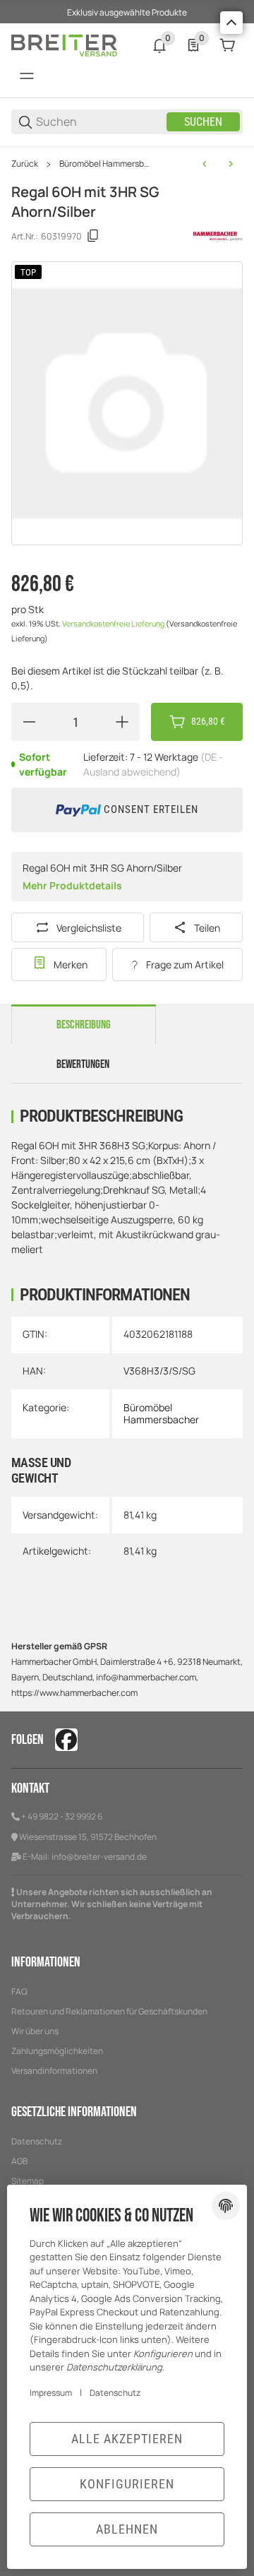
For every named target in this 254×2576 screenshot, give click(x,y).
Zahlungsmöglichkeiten (57, 2051)
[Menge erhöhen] (122, 722)
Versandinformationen (54, 2071)
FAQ (19, 1992)
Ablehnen (127, 2529)
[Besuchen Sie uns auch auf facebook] (66, 1740)
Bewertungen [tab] (83, 1064)
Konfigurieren (127, 2484)
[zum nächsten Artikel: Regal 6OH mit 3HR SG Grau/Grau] (231, 164)
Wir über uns (35, 2031)
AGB (19, 2161)
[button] (231, 23)
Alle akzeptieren (127, 2439)
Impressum (51, 2393)
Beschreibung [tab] (84, 1025)
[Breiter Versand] (64, 44)
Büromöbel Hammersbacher (105, 164)
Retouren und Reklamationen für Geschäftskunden (109, 2011)
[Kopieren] (93, 236)
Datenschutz (37, 2141)
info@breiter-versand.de (99, 1857)
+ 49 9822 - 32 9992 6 (62, 1816)
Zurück (25, 164)
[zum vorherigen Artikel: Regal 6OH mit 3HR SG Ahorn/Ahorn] (205, 164)
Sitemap (28, 2181)
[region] (127, 164)
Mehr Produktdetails (72, 885)
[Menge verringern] (29, 722)
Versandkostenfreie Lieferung (114, 624)
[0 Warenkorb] (227, 45)
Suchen (203, 122)
